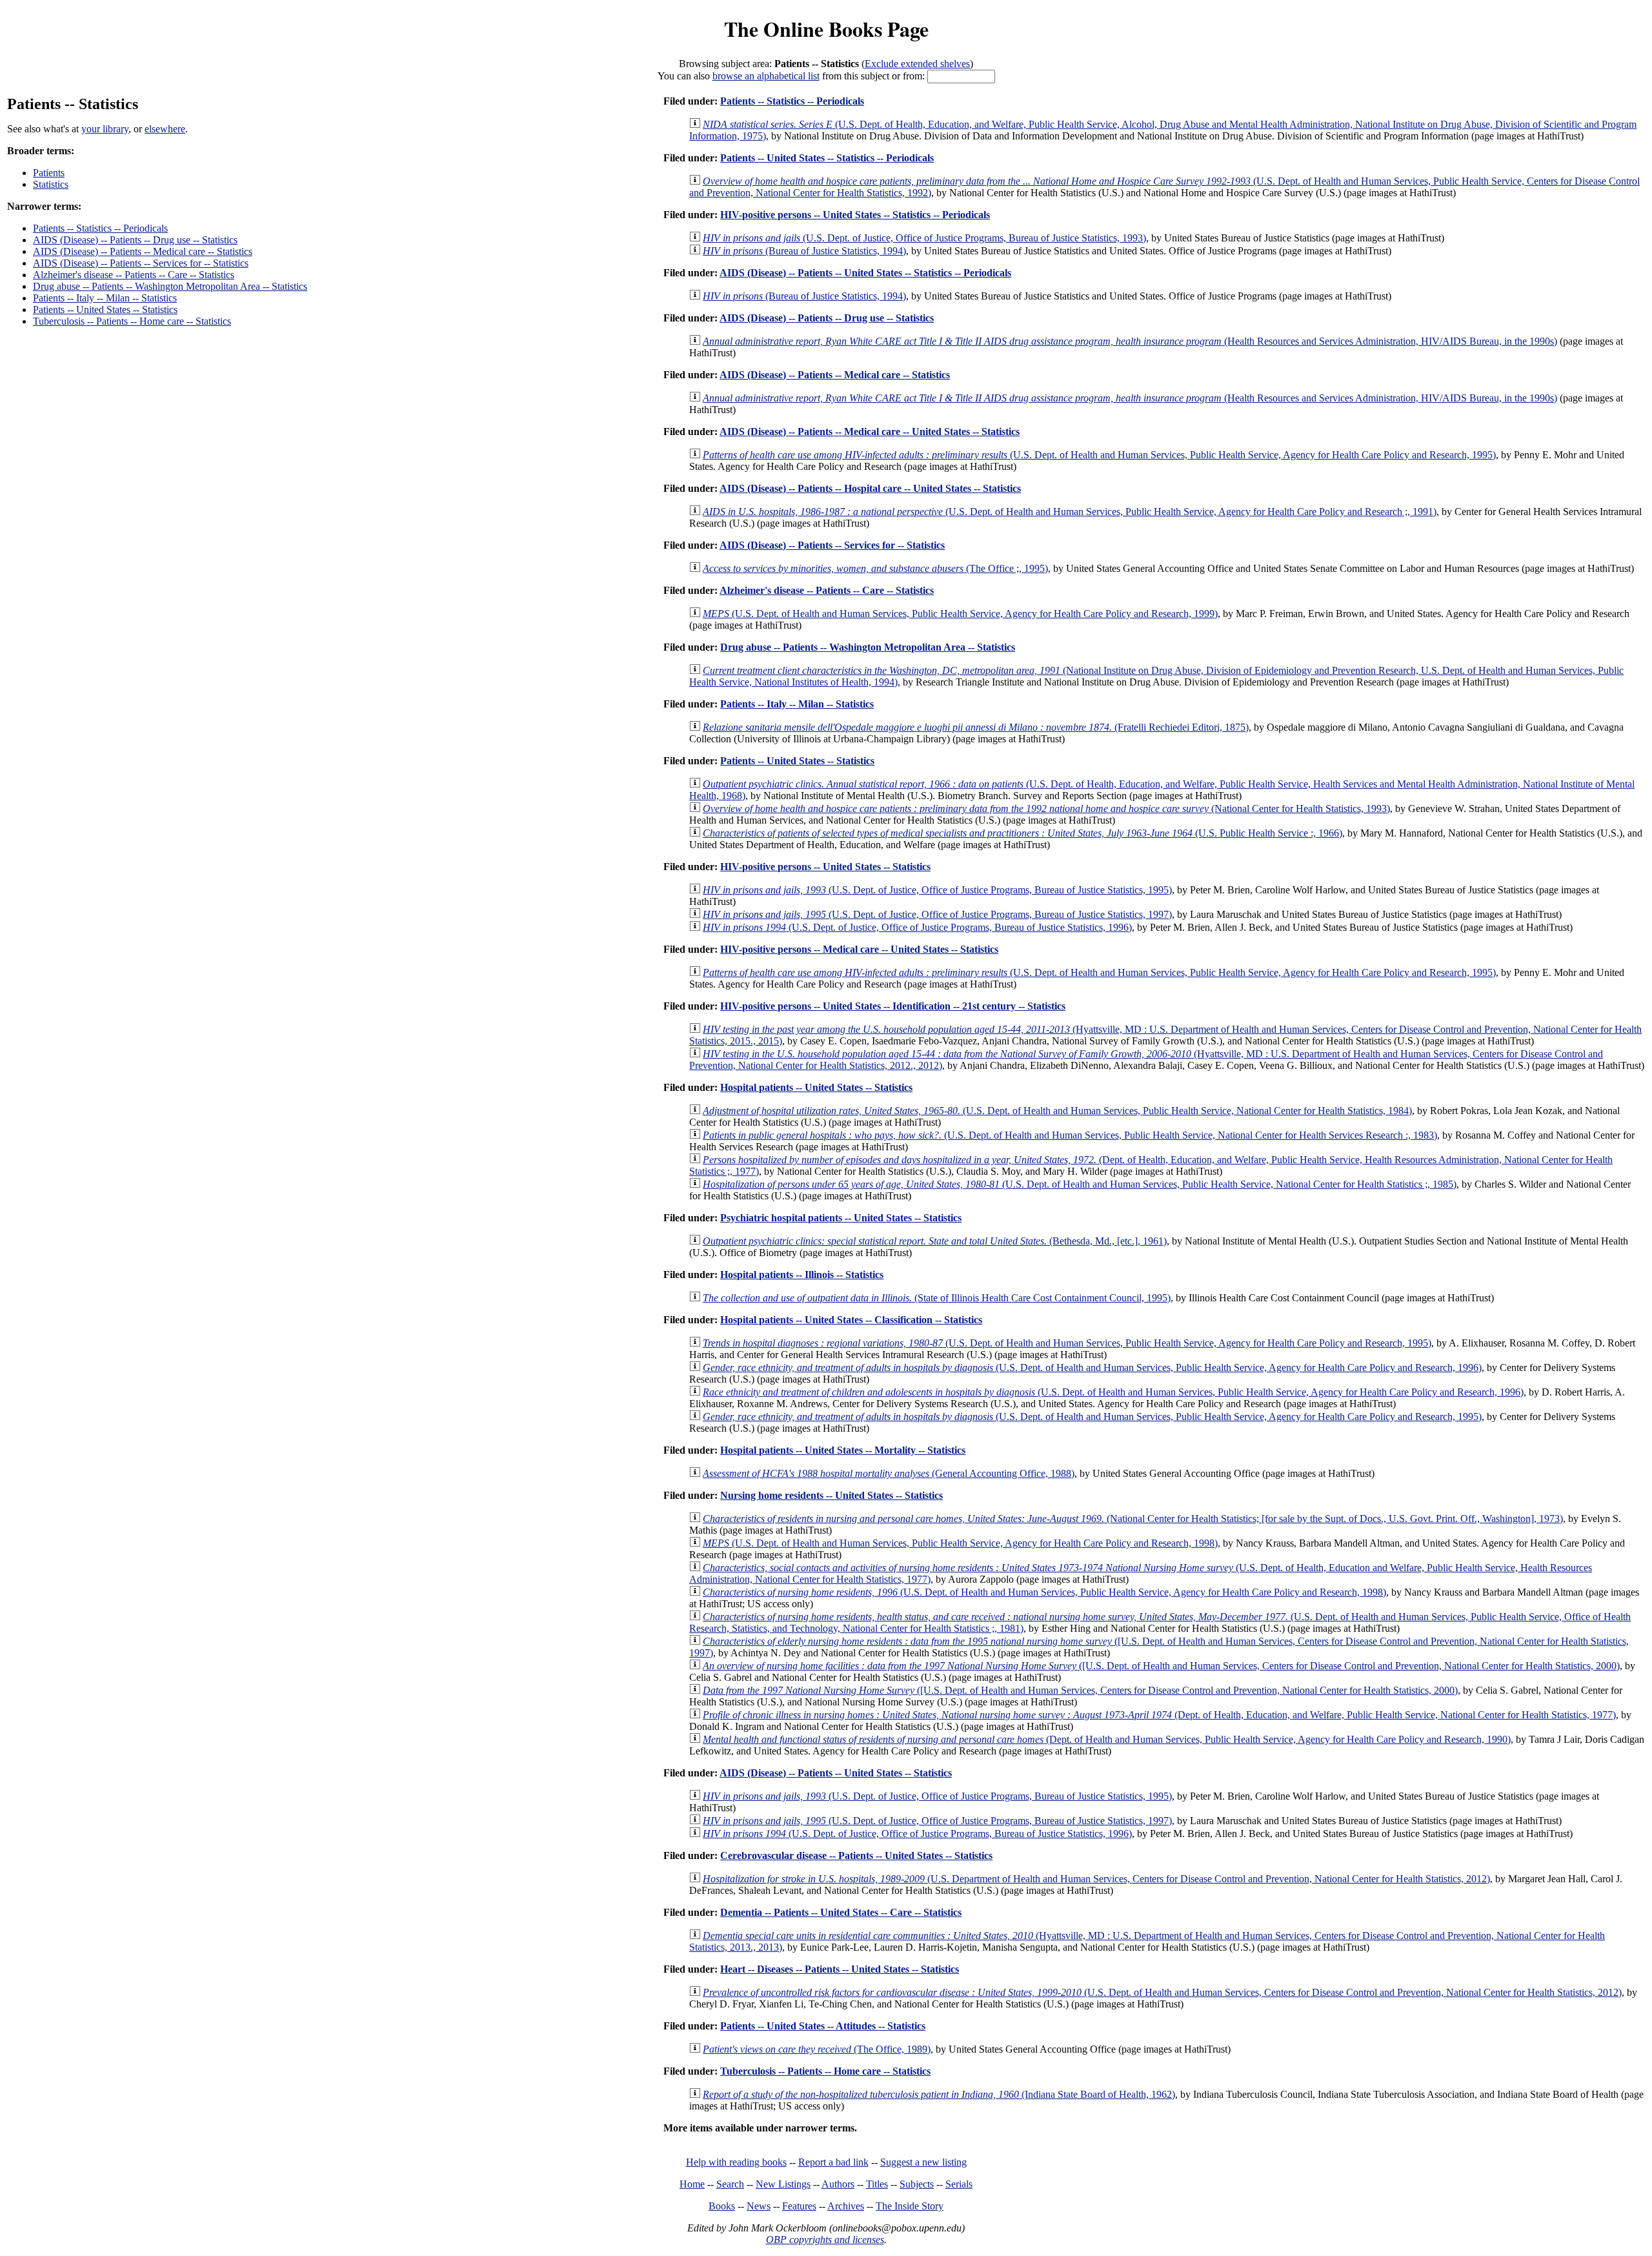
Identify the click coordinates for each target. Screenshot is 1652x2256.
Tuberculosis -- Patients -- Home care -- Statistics (132, 321)
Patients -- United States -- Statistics (105, 310)
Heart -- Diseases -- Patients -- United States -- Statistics (840, 1969)
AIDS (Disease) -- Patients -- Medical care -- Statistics (143, 251)
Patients (49, 173)
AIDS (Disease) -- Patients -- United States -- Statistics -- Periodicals (865, 273)
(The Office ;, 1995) (875, 568)
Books (722, 2206)
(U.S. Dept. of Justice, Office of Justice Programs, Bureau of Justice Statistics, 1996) (917, 927)
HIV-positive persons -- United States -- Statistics (825, 867)
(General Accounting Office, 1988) (889, 1473)
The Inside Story (910, 2206)
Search (730, 2184)
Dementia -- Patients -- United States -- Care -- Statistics (841, 1912)
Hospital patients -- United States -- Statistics (816, 1087)
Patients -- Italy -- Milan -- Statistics (105, 298)
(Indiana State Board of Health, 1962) (939, 2094)
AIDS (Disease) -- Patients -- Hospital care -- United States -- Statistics (870, 488)
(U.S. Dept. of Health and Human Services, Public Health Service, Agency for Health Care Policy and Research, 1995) (1099, 455)
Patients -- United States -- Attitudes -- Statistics (823, 2026)
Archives (846, 2206)
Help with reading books (736, 2162)
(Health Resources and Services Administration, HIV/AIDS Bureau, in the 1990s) (1130, 341)
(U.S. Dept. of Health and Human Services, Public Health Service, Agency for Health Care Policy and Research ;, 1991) (1070, 512)
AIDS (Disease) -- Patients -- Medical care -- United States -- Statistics (870, 432)
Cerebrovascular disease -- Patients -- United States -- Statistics (856, 1855)
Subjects (917, 2184)
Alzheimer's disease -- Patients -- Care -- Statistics (134, 275)
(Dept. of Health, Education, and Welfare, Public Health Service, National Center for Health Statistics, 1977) (1159, 1715)
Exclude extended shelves (917, 64)
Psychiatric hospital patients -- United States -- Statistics (841, 1218)
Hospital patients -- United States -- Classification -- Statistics (851, 1320)
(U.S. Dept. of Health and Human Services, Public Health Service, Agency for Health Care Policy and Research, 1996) (1092, 1367)
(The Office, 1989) (817, 2049)
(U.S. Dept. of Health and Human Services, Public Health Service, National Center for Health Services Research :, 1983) (1070, 1135)
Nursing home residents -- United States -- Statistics (831, 1495)
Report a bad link (833, 2162)
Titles (877, 2184)
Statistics (51, 184)
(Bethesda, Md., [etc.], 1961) (935, 1241)
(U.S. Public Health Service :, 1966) (1022, 833)
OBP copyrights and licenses (825, 2240)
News (759, 2206)
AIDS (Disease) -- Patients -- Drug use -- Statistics (135, 240)
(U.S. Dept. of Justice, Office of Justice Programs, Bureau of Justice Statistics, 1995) (937, 890)
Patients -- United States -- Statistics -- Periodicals (827, 158)
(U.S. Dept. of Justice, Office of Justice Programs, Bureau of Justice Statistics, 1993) (924, 238)
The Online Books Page (826, 29)
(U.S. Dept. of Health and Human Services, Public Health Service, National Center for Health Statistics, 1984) (1057, 1111)
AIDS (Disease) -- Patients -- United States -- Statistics (836, 1773)
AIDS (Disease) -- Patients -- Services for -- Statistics (141, 263)
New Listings (783, 2184)
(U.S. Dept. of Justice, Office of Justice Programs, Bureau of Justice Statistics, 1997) (937, 914)
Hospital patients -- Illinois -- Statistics (802, 1275)
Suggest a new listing (923, 2162)
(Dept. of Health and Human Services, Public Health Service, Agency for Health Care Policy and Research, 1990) (1107, 1739)
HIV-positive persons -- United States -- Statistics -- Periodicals (855, 215)
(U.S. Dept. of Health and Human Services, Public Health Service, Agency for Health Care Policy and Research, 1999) (960, 614)
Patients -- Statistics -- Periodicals (100, 228)
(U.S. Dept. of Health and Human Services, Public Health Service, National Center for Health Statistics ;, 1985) (1080, 1184)
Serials (959, 2184)
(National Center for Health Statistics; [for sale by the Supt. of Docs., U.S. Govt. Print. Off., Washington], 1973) (1133, 1519)
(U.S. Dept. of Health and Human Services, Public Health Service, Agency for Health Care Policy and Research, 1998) (960, 1543)
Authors (838, 2184)
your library (105, 129)
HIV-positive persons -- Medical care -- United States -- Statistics (859, 949)
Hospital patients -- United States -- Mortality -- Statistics (843, 1450)
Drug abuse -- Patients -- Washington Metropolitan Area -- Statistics (170, 286)
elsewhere (165, 129)
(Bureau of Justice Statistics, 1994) (804, 251)
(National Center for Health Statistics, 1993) (1046, 808)
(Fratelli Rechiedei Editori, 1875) (976, 727)
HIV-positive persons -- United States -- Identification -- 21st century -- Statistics (893, 1006)
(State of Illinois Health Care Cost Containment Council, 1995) (937, 1298)
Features (799, 2206)
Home (692, 2184)
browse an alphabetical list (766, 76)
